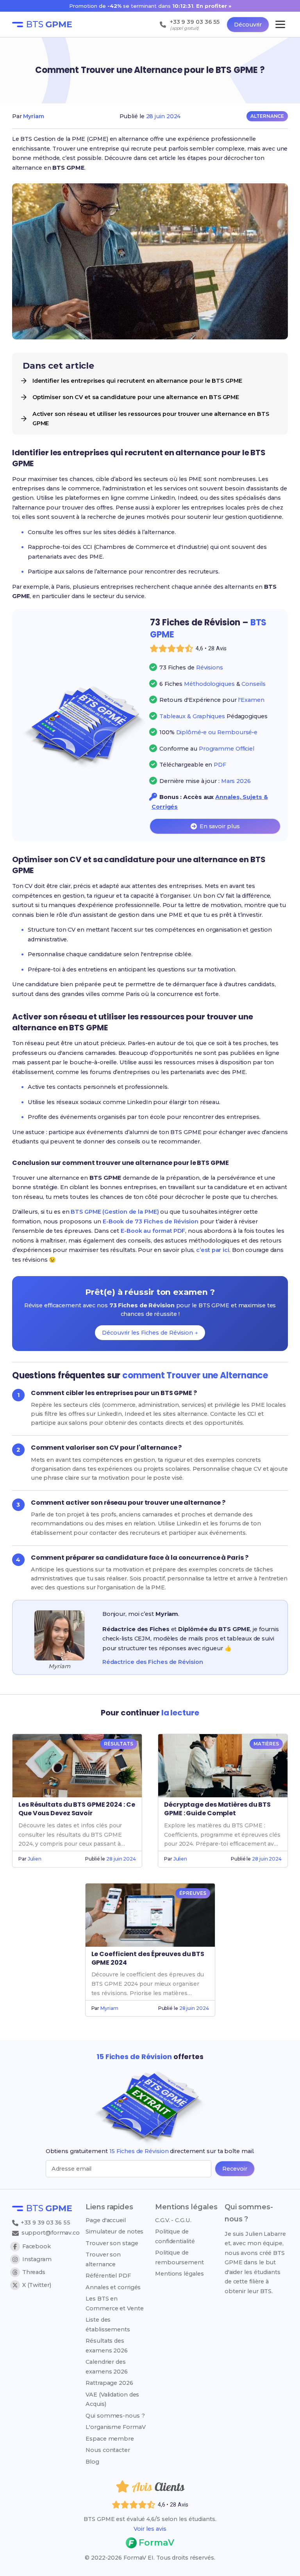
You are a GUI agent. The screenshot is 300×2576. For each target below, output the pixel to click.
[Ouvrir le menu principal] (280, 24)
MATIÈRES (266, 1744)
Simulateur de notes (114, 2232)
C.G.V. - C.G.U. (173, 2220)
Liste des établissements (108, 2324)
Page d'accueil (106, 2220)
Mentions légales (179, 2274)
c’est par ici (213, 1250)
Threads (34, 2272)
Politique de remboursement (179, 2257)
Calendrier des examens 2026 (107, 2367)
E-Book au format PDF (153, 1231)
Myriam (33, 116)
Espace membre (110, 2439)
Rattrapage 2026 (109, 2383)
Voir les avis (150, 2529)
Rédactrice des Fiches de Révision (153, 1662)
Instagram (37, 2259)
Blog (92, 2462)
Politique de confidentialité (175, 2236)
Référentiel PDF (108, 2276)
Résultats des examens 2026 (107, 2345)
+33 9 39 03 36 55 (45, 2223)
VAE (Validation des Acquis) (112, 2399)
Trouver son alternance (103, 2259)
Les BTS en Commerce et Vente (114, 2303)
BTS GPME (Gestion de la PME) (115, 1212)
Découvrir (248, 25)
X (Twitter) (37, 2285)
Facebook (37, 2246)
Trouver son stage (112, 2243)
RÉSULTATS (119, 1744)
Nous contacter (108, 2450)
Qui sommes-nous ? (115, 2416)
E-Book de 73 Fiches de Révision (151, 1221)
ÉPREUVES (193, 1893)
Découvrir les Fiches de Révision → (150, 1333)
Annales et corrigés (113, 2287)
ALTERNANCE (267, 116)
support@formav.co (51, 2233)
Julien (35, 1859)
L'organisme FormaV (115, 2427)
